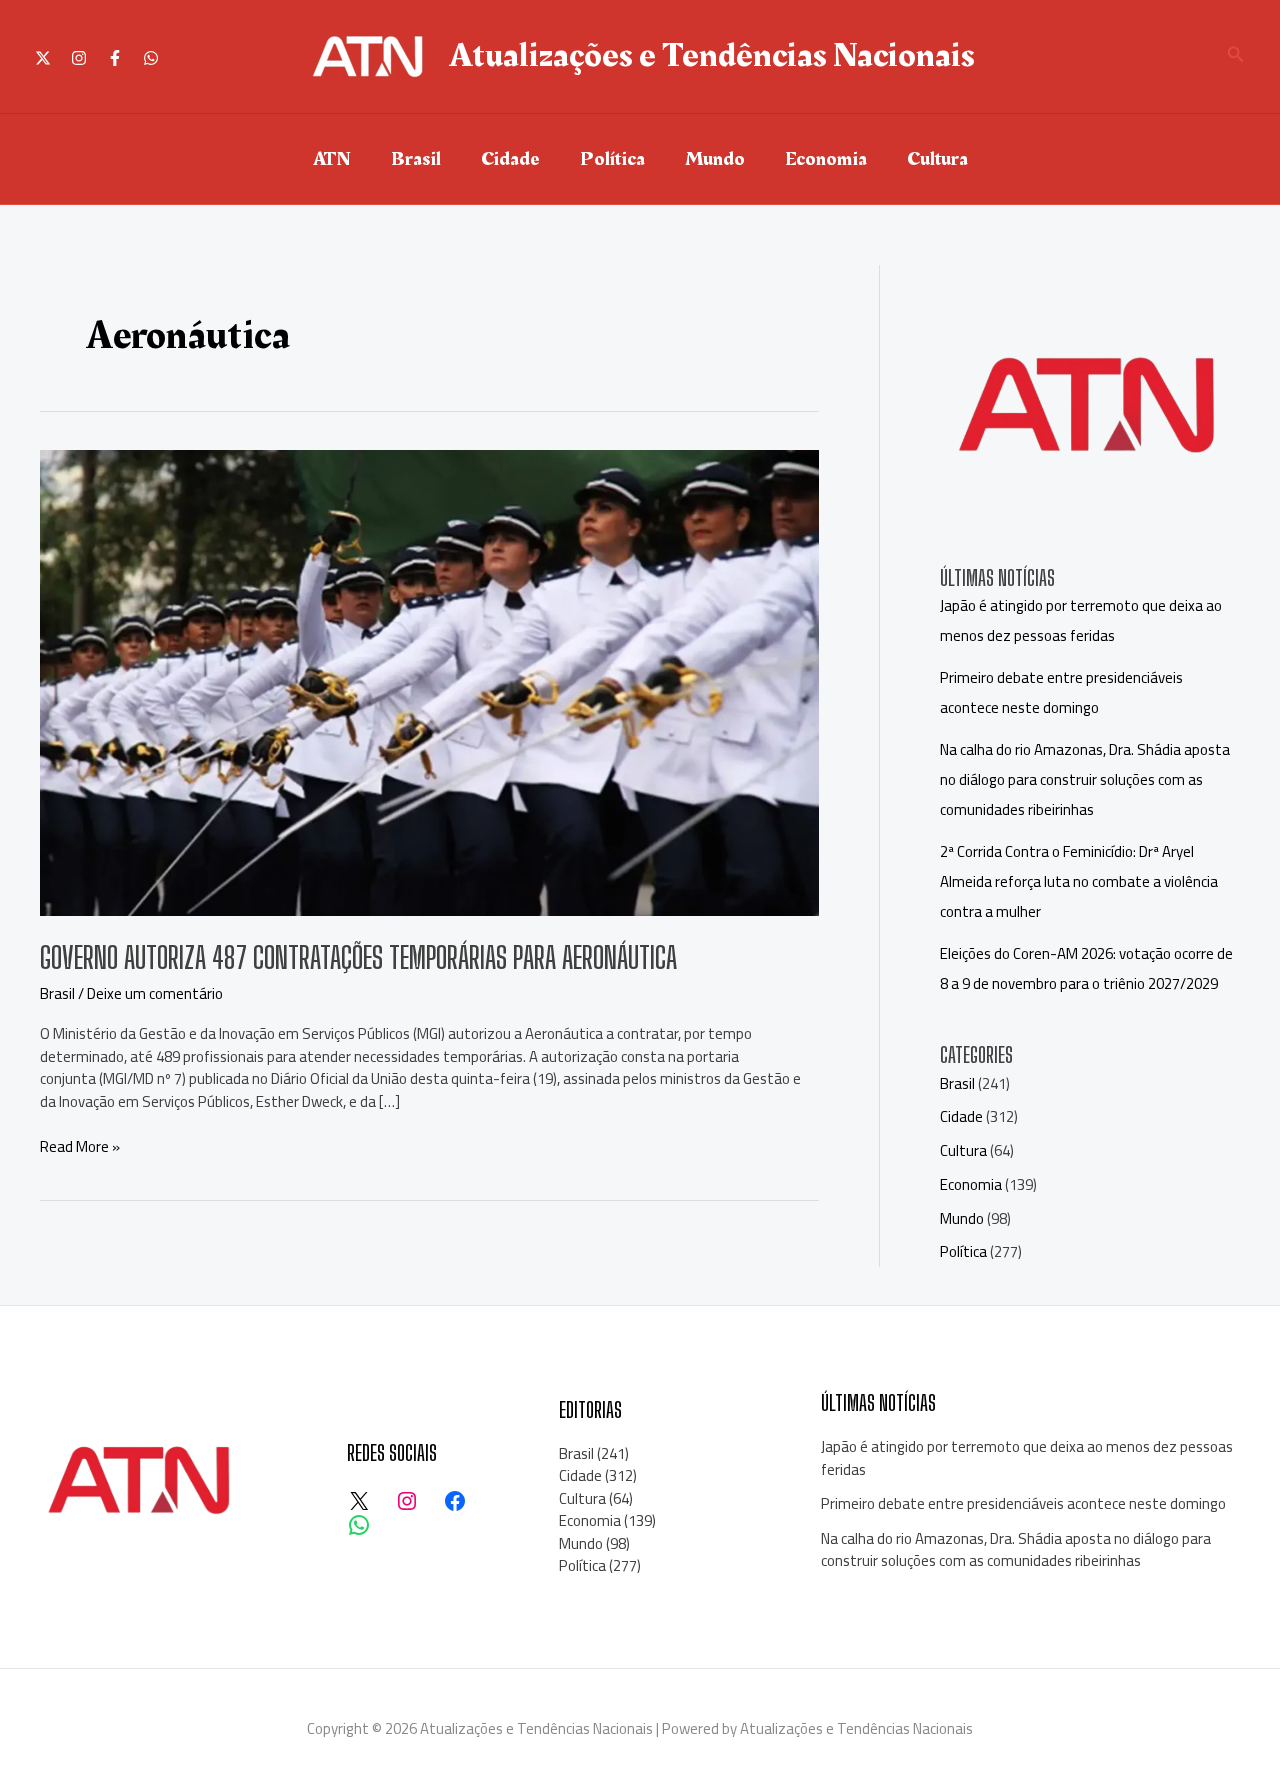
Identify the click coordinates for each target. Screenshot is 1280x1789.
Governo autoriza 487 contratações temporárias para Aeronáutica (358, 957)
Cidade (510, 159)
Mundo (715, 159)
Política (612, 159)
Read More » (80, 1147)
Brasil (416, 159)
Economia (826, 159)
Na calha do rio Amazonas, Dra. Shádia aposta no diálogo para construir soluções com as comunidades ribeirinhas (1085, 779)
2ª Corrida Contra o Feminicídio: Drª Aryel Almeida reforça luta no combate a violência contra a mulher (1079, 881)
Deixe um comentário (155, 993)
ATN (332, 159)
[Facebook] (115, 58)
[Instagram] (79, 58)
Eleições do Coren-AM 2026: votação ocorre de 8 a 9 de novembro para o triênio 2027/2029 (1086, 968)
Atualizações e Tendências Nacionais (711, 55)
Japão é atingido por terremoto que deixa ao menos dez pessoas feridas (1081, 620)
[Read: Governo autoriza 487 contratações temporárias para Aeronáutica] (429, 680)
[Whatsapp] (151, 58)
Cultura (937, 159)
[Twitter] (43, 58)
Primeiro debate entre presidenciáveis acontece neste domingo (1061, 692)
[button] (1236, 56)
